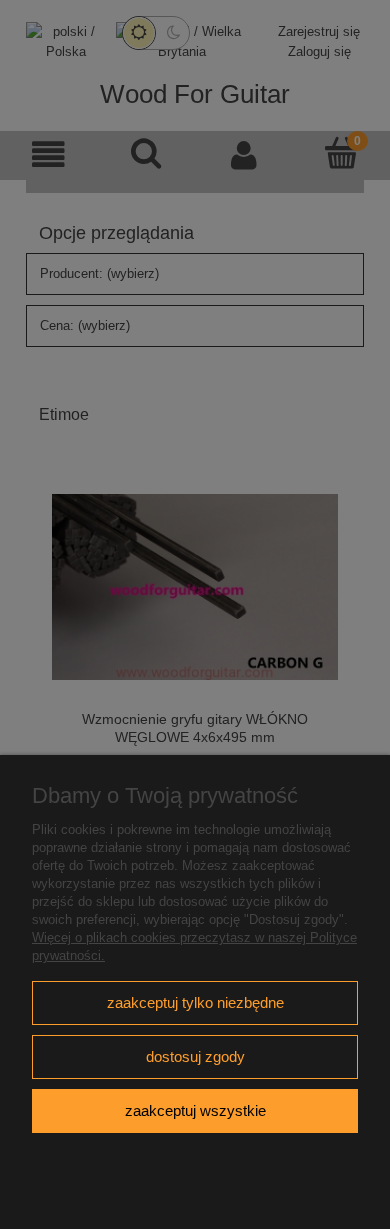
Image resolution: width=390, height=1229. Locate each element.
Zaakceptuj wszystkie (195, 1110)
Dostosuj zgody (195, 1056)
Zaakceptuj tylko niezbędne (195, 1002)
